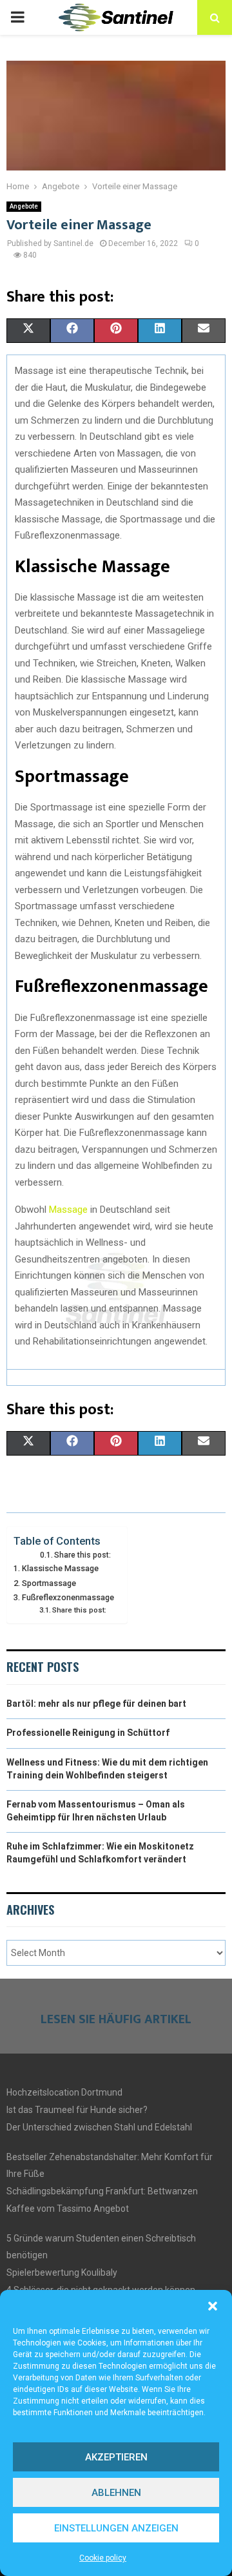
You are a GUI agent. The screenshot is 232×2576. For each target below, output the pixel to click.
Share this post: (82, 1555)
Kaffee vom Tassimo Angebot (68, 2209)
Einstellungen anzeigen (116, 2528)
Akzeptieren (116, 2457)
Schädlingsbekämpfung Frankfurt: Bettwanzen (102, 2191)
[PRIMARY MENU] (17, 17)
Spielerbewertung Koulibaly (62, 2272)
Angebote (24, 206)
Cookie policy (103, 2558)
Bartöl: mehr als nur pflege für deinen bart (96, 1704)
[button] (213, 2306)
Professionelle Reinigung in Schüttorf (88, 1733)
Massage (70, 1210)
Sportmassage (49, 1583)
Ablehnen (116, 2493)
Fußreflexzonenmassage (68, 1597)
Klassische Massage (60, 1568)
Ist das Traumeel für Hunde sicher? (77, 2110)
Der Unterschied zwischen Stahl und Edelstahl (99, 2127)
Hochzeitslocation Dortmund (64, 2092)
